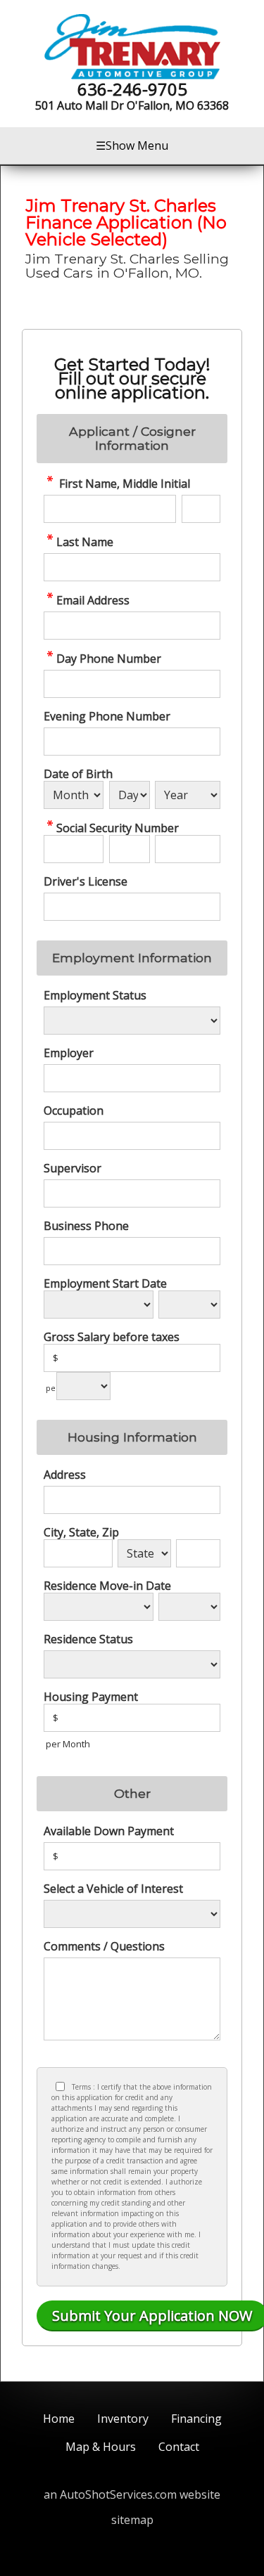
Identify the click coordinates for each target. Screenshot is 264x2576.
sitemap (132, 2520)
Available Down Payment (109, 1831)
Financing (196, 2419)
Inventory (123, 2419)
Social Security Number (118, 828)
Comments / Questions (104, 1946)
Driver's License (86, 881)
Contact (179, 2447)
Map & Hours (101, 2447)
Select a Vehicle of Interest (113, 1889)
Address (65, 1475)
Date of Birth (78, 774)
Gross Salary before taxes (112, 1337)
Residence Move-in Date (107, 1586)
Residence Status (88, 1639)
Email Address (93, 600)
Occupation (74, 1111)
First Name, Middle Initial (123, 483)
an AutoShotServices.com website (132, 2494)
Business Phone (86, 1226)
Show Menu (132, 145)
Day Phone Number (109, 658)
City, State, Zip (81, 1532)
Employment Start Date (105, 1283)
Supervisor (73, 1168)
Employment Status (95, 995)
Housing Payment (91, 1697)
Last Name (85, 542)
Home (59, 2419)
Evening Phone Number (107, 716)
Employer (69, 1053)
